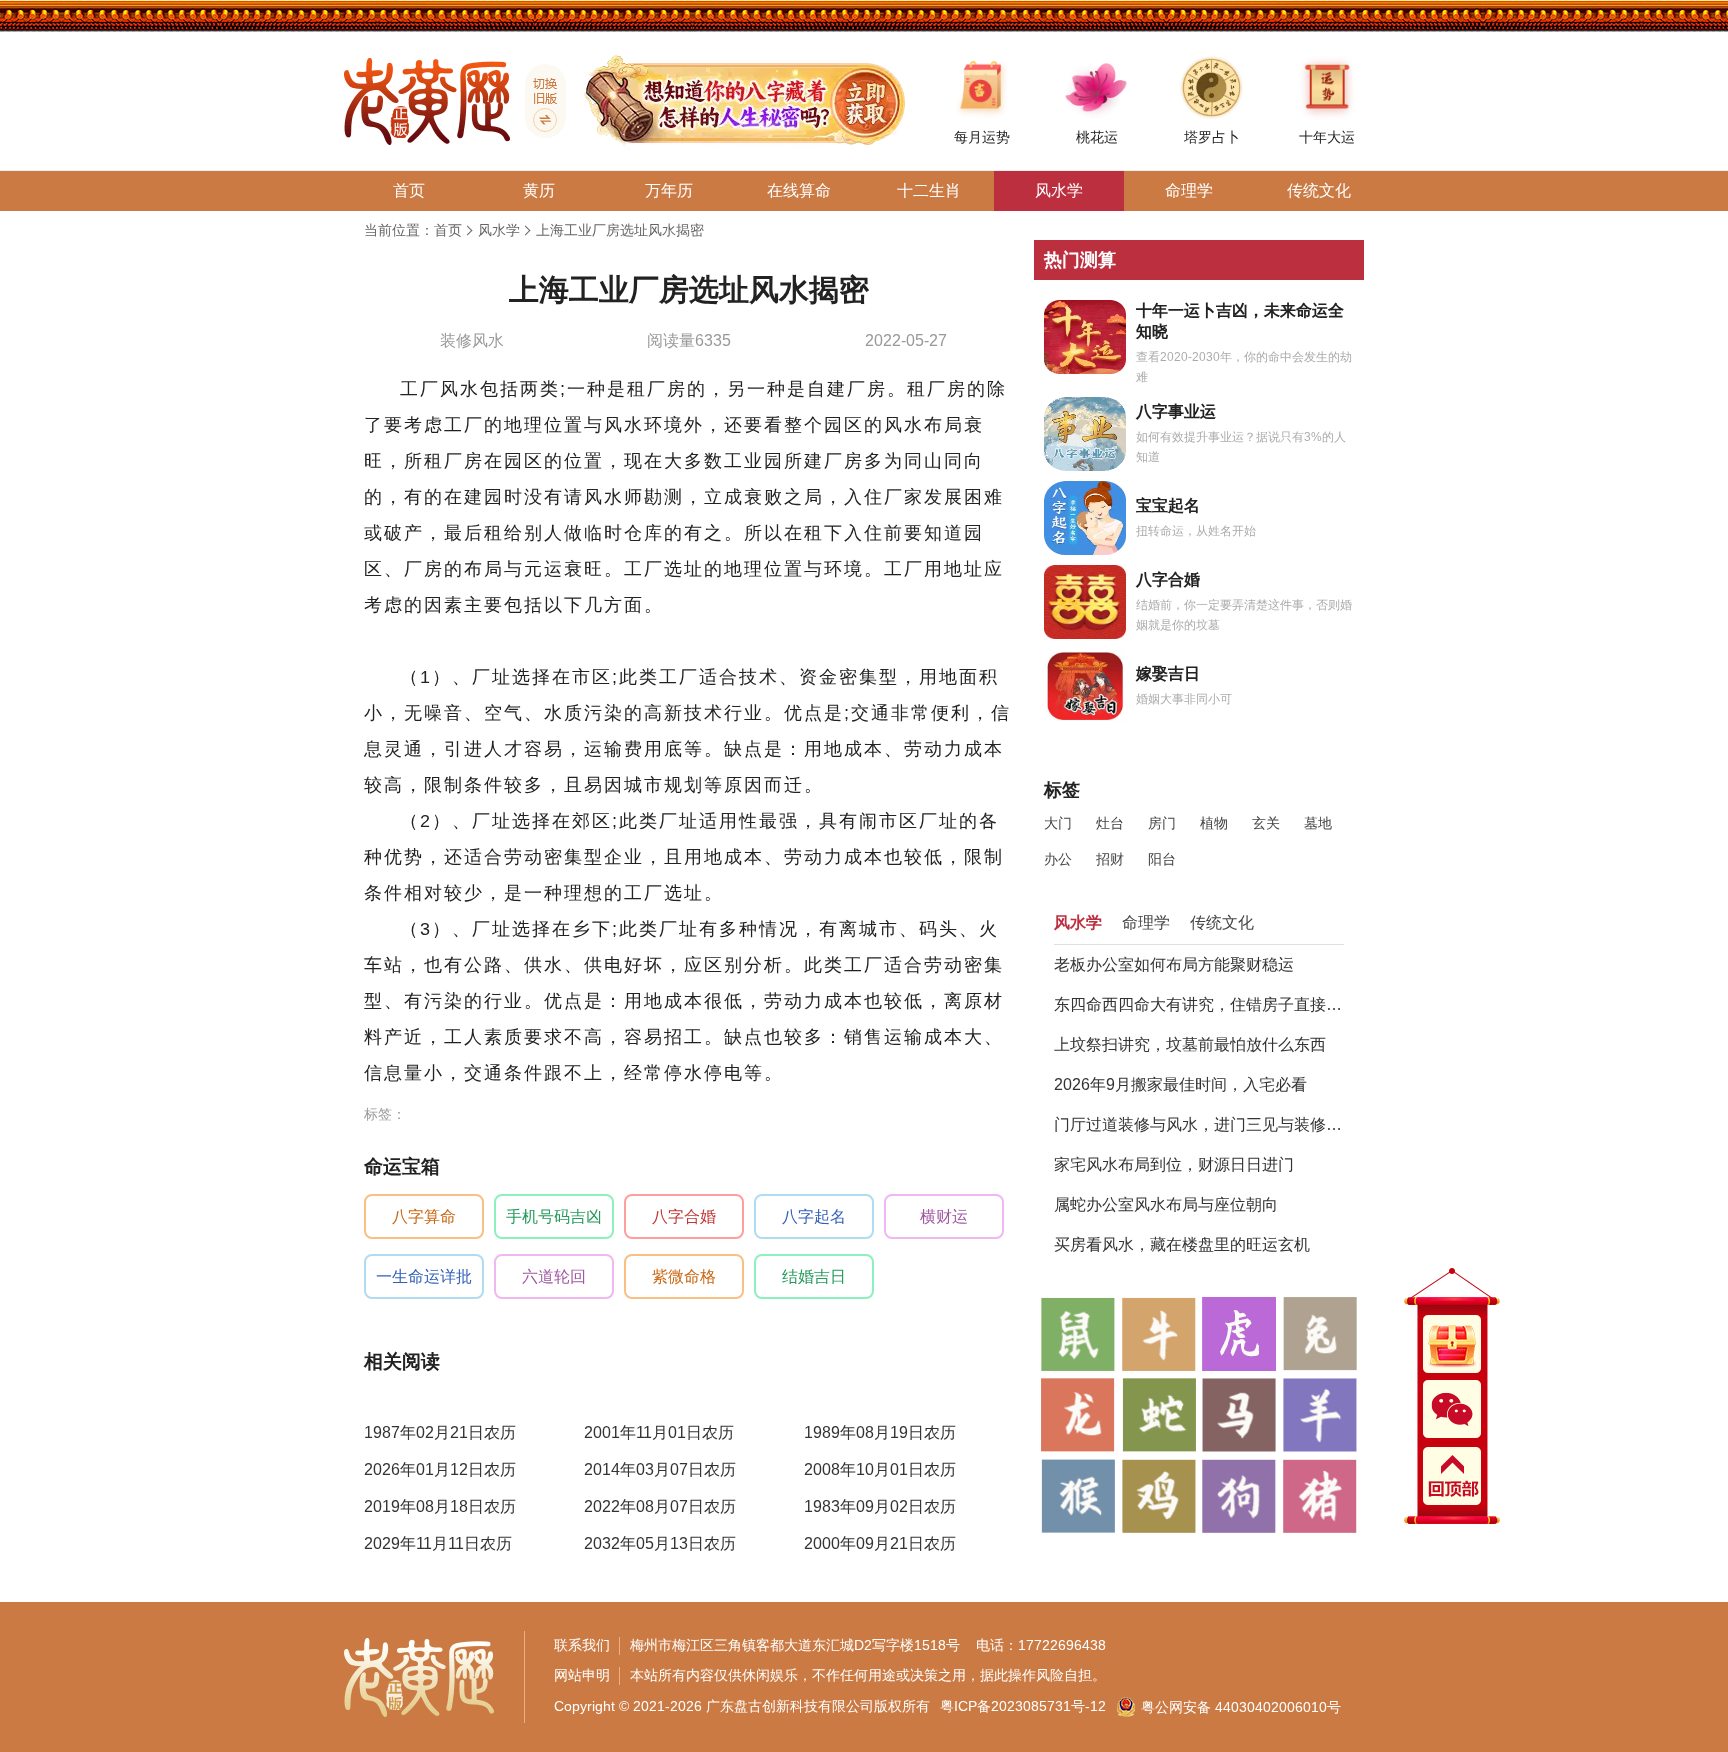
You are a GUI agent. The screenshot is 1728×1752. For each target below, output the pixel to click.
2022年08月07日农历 (660, 1506)
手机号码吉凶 (554, 1216)
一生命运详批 (424, 1276)
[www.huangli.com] (538, 101)
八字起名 (814, 1216)
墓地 (1318, 823)
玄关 (1266, 823)
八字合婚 (684, 1216)
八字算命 (424, 1216)
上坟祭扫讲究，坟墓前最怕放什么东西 (1190, 1044)
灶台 (1110, 823)
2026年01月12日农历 (440, 1469)
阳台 (1162, 859)
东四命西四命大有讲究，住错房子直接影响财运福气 (1199, 1004)
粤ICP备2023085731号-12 (1023, 1706)
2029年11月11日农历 (438, 1543)
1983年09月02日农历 (880, 1506)
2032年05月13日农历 (660, 1543)
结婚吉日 (814, 1276)
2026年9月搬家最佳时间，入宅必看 (1180, 1084)
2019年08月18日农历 (440, 1506)
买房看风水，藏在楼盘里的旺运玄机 (1182, 1244)
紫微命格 (684, 1276)
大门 (1058, 823)
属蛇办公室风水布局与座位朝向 (1166, 1204)
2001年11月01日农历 (659, 1432)
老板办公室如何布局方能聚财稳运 (1174, 964)
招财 (1110, 859)
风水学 (499, 230)
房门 (1162, 823)
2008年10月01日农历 (880, 1469)
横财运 (944, 1216)
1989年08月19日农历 (880, 1432)
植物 (1214, 823)
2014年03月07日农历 (660, 1469)
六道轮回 (554, 1276)
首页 (448, 230)
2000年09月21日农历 (880, 1543)
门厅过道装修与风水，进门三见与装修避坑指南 (1199, 1124)
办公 (1058, 859)
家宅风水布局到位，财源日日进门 (1174, 1164)
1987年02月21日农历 (440, 1432)
